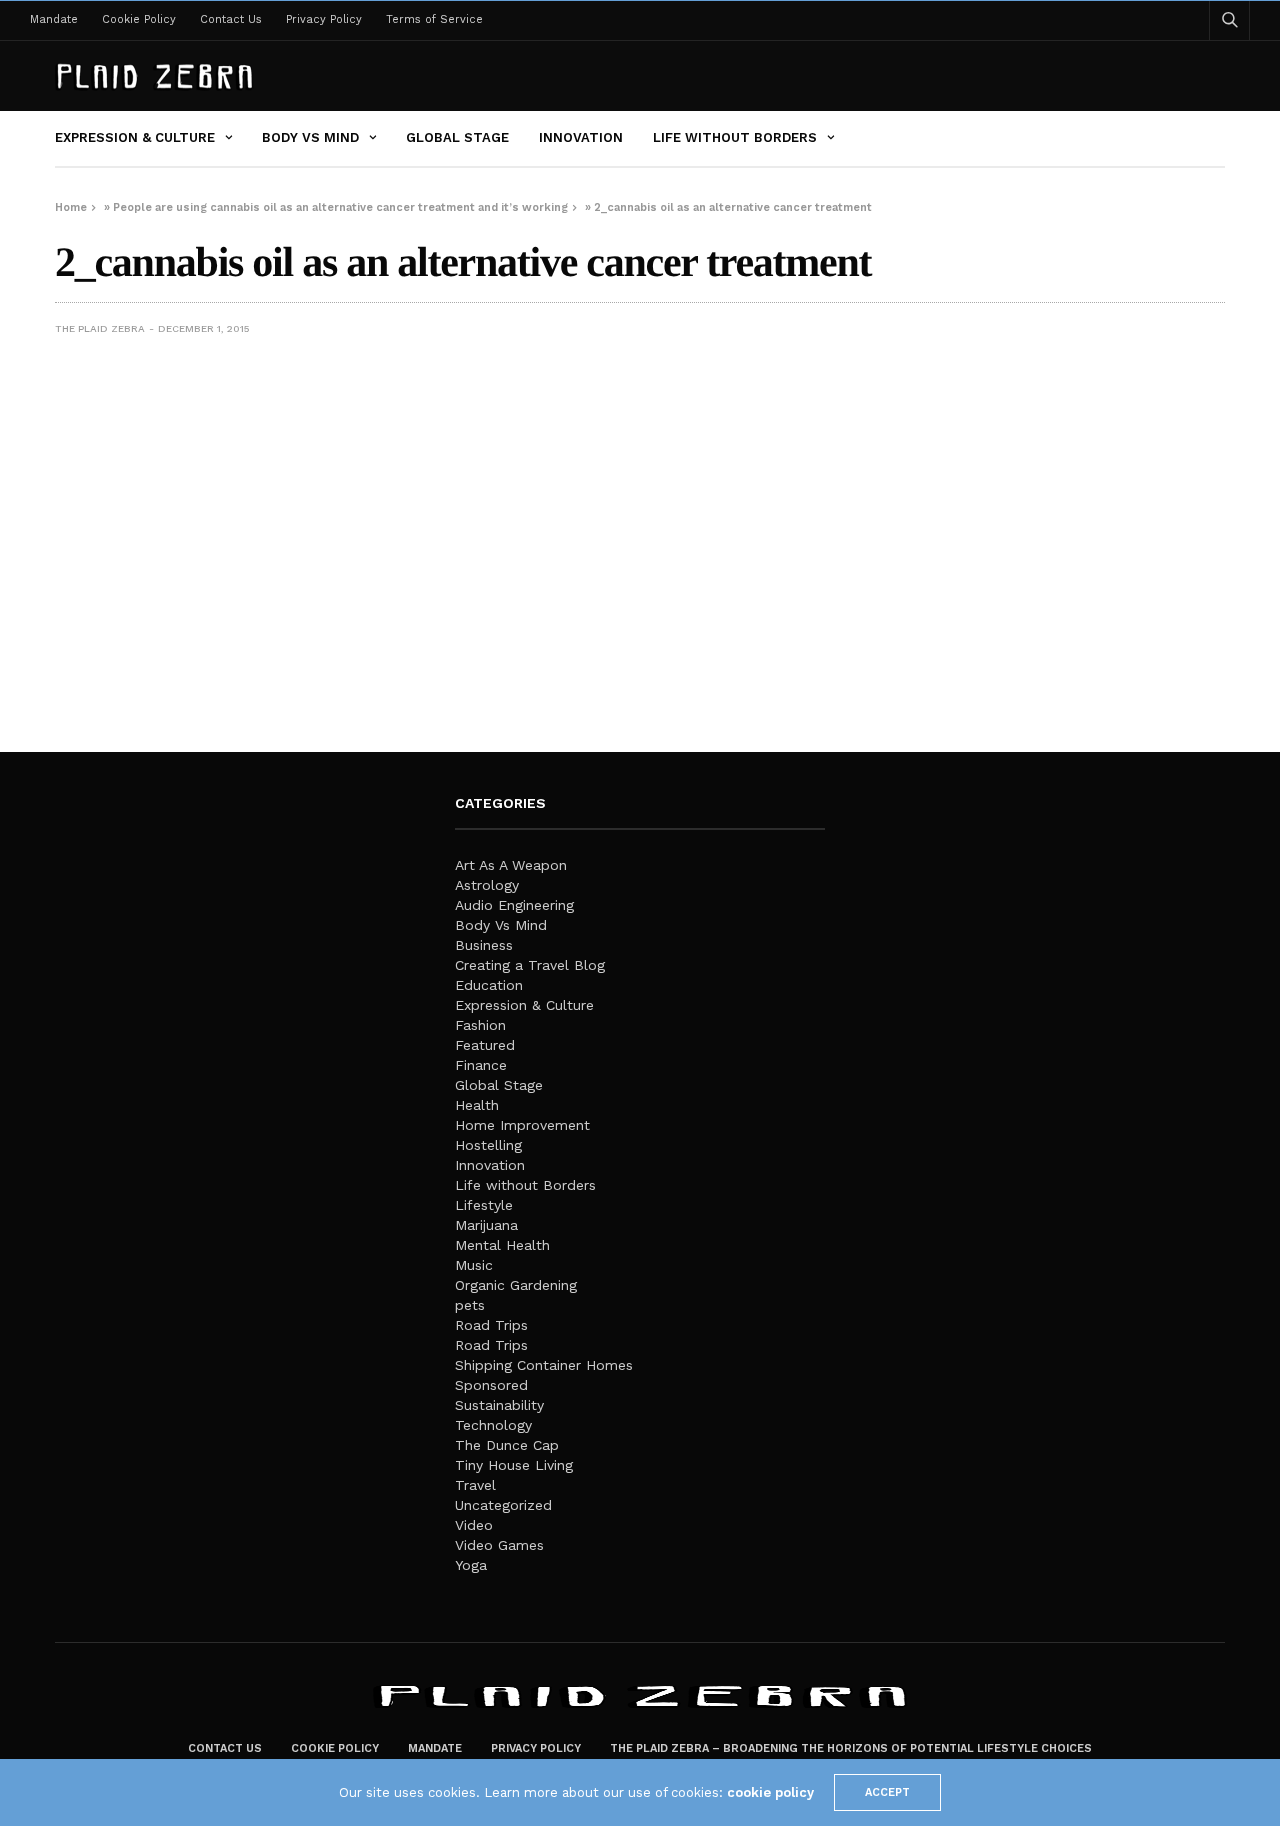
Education (489, 985)
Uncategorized (503, 1505)
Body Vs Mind (310, 137)
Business (484, 945)
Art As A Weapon (511, 865)
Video (474, 1525)
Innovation (581, 137)
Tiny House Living (514, 1465)
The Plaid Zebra (100, 328)
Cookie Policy (139, 19)
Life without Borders (735, 137)
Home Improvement (522, 1125)
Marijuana (486, 1225)
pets (470, 1305)
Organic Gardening (516, 1285)
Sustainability (499, 1405)
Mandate (54, 19)
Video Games (499, 1545)
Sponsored (491, 1385)
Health (477, 1105)
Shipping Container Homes (544, 1365)
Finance (481, 1065)
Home (71, 207)
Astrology (487, 885)
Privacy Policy (324, 19)
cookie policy (770, 1792)
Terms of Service (434, 19)
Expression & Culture (135, 137)
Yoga (471, 1565)
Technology (493, 1425)
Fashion (480, 1025)
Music (474, 1265)
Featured (485, 1045)
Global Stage (457, 137)
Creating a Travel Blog (530, 965)
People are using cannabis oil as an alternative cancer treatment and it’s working (340, 207)
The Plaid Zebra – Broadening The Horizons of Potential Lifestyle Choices (851, 1748)
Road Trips (491, 1325)
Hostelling (488, 1145)
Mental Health (502, 1245)
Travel (475, 1485)
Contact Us (231, 19)
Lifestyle (484, 1205)
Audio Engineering (514, 905)
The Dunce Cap (507, 1445)
